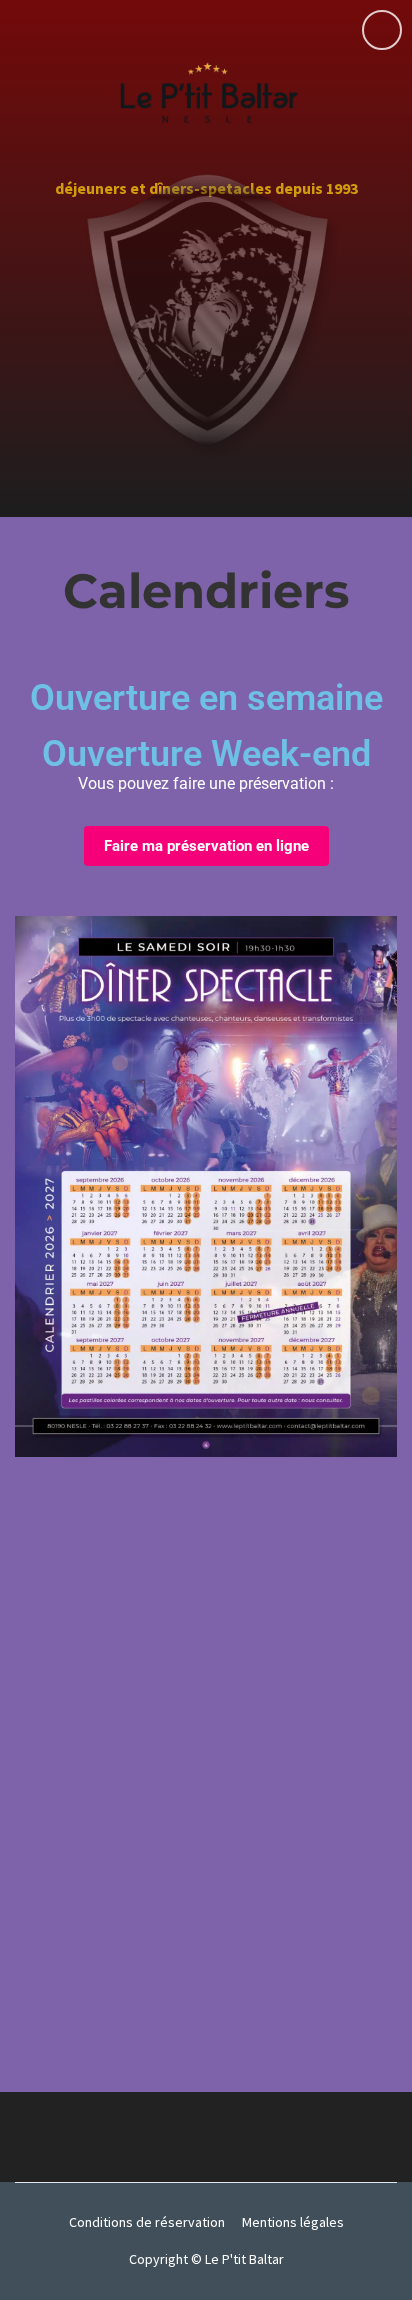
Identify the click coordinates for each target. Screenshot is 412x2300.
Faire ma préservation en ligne (206, 846)
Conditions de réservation (147, 2222)
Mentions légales (293, 2222)
